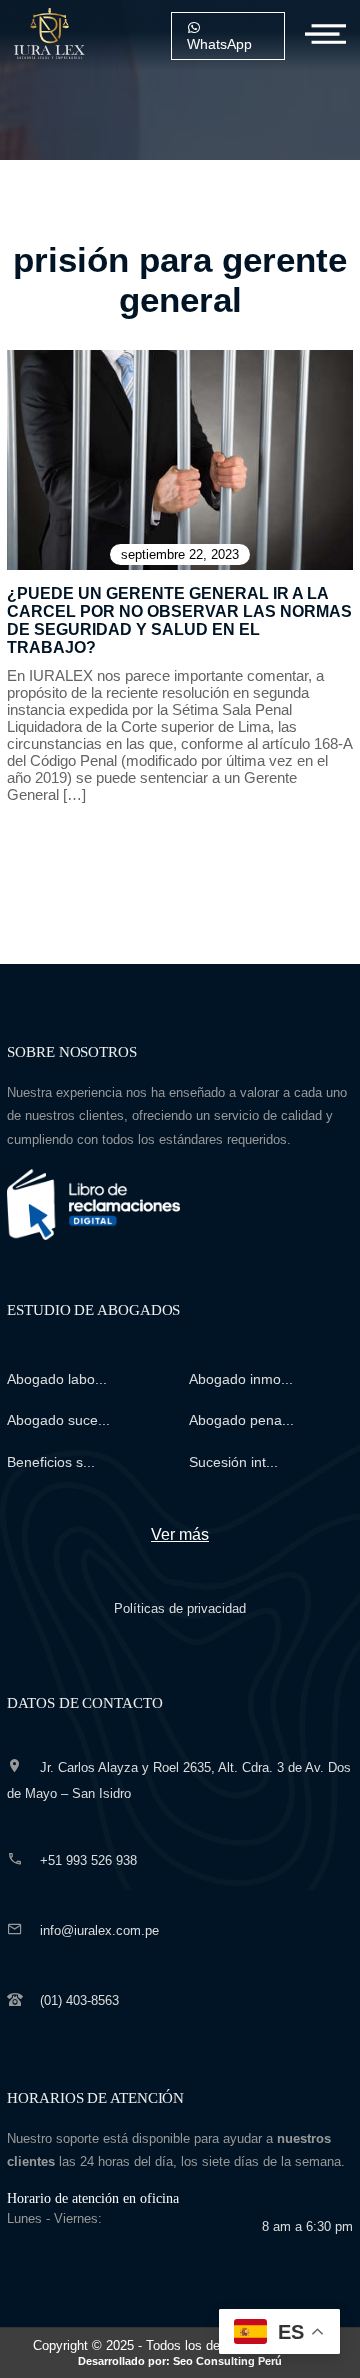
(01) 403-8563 (79, 2000)
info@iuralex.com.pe (99, 1930)
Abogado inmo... (241, 1379)
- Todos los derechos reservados (202, 2352)
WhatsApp (219, 44)
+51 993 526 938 (88, 1860)
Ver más (180, 1534)
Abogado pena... (241, 1420)
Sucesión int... (233, 1462)
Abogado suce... (58, 1420)
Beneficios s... (51, 1462)
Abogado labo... (57, 1379)
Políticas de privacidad (180, 1608)
